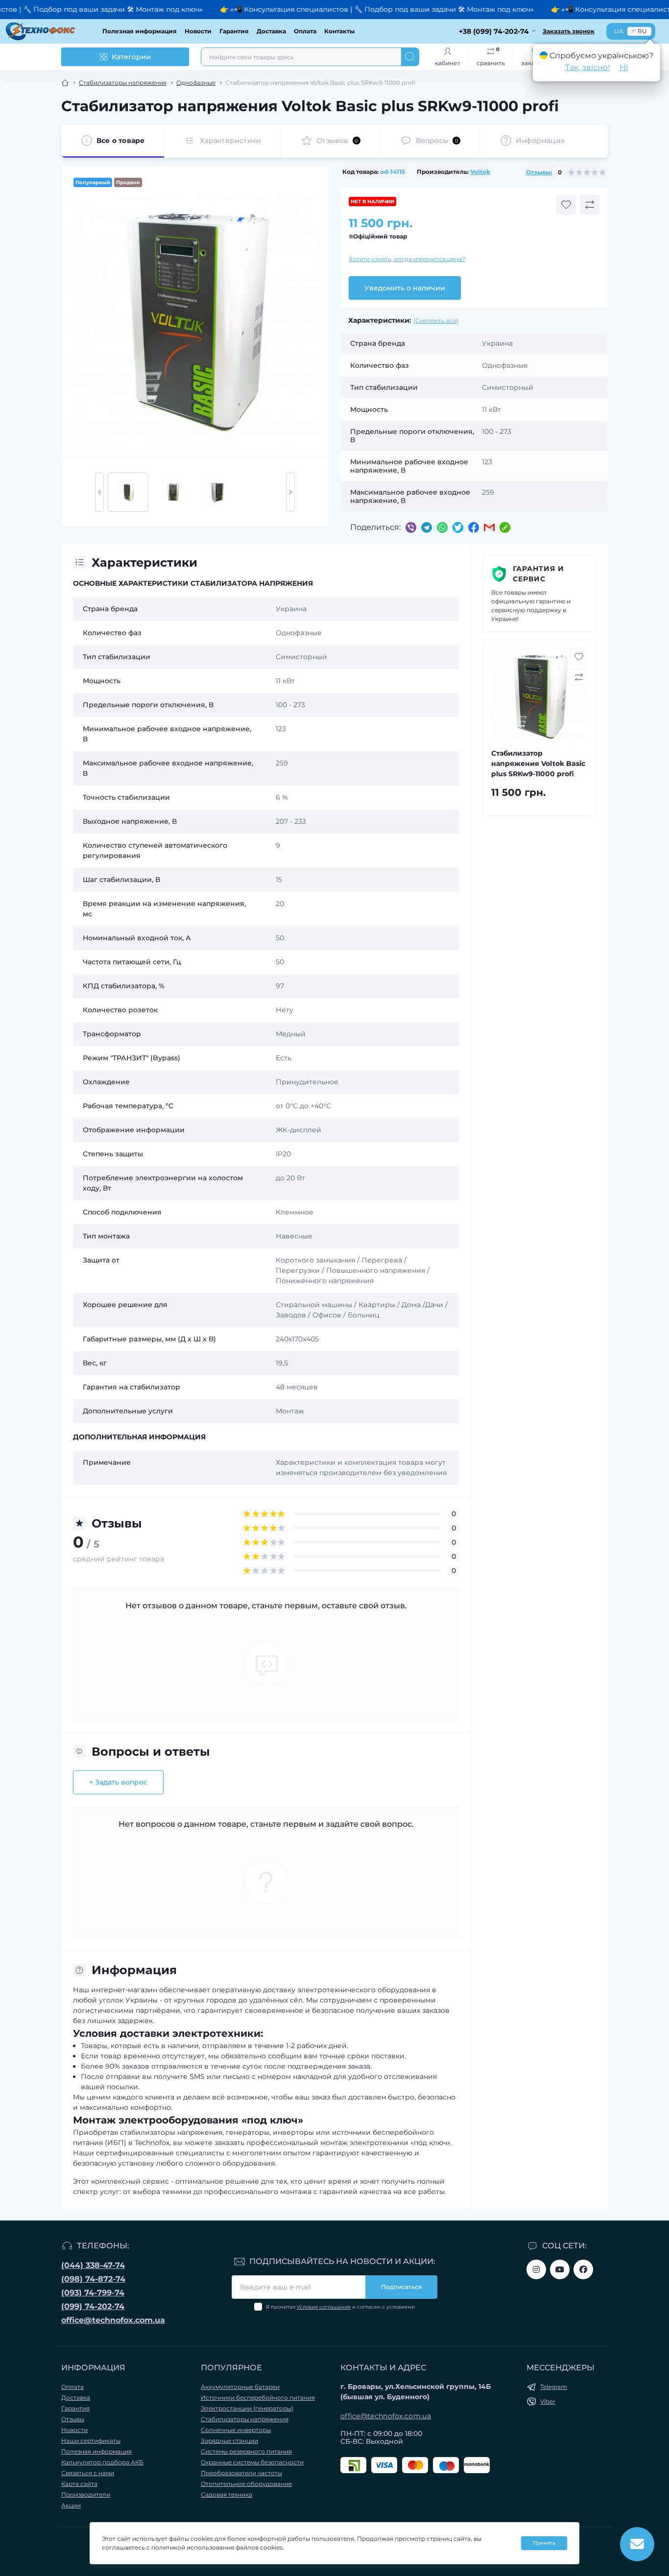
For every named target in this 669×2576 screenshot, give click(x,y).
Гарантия (234, 31)
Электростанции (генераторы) (247, 2408)
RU (642, 31)
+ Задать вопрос (118, 1782)
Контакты (339, 31)
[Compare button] (590, 205)
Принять (544, 2543)
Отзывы (73, 2419)
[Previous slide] (99, 492)
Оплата (305, 31)
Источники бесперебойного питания (258, 2397)
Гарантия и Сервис (538, 574)
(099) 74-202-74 (93, 2306)
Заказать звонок (569, 31)
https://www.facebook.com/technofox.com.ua (583, 2269)
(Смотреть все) (436, 321)
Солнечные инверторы (236, 2430)
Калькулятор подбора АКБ (102, 2462)
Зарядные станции (229, 2441)
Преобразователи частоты (241, 2473)
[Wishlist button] (566, 205)
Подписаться (401, 2287)
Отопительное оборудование (246, 2484)
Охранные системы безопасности (252, 2462)
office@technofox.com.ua (113, 2320)
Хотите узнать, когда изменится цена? (407, 259)
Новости (198, 31)
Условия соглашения (324, 2307)
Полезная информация (140, 31)
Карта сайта (79, 2484)
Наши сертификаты (91, 2441)
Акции (71, 2505)
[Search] (410, 57)
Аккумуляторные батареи (240, 2387)
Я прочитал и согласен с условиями (340, 2307)
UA (619, 31)
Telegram (554, 2387)
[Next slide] (290, 492)
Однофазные (196, 83)
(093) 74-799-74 (93, 2293)
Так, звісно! (587, 67)
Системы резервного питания (246, 2451)
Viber (548, 2401)
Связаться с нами (88, 2473)
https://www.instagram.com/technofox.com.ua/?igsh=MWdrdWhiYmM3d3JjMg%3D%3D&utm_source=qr (536, 2269)
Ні (624, 67)
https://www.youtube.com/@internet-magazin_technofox (560, 2269)
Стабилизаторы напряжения (123, 83)
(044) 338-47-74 (93, 2265)
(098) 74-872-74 (93, 2279)
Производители (86, 2494)
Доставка (271, 31)
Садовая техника (227, 2494)
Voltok (480, 172)
